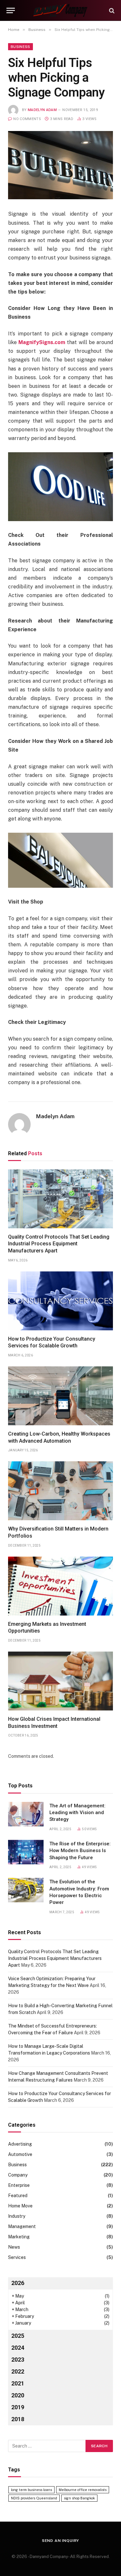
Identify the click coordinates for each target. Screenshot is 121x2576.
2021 (18, 2383)
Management (22, 2226)
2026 (18, 2283)
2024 (18, 2348)
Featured (18, 2196)
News (14, 2247)
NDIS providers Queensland (34, 2498)
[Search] (111, 10)
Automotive (20, 2154)
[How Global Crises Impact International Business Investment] (60, 1681)
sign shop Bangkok (79, 2498)
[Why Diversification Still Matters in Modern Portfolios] (60, 1491)
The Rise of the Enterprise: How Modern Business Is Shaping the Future (80, 1851)
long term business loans (31, 2490)
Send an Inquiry (61, 2541)
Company (18, 2175)
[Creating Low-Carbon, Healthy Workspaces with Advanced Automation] (60, 1396)
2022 (18, 2371)
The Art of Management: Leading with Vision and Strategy (77, 1813)
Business (20, 47)
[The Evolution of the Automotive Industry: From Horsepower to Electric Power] (26, 1890)
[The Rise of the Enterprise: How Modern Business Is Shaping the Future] (26, 1852)
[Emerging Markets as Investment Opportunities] (60, 1586)
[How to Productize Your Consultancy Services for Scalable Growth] (60, 1301)
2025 (18, 2336)
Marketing (19, 2237)
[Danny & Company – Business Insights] (60, 10)
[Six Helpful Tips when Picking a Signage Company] (60, 165)
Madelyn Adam (42, 110)
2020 (18, 2395)
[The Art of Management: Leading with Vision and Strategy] (26, 1814)
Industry (17, 2216)
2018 (18, 2419)
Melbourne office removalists (83, 2490)
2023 (18, 2360)
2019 (18, 2407)
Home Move (20, 2206)
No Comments (27, 119)
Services (17, 2257)
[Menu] (11, 10)
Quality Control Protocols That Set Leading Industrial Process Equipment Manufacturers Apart (59, 1244)
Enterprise (19, 2185)
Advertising (20, 2144)
